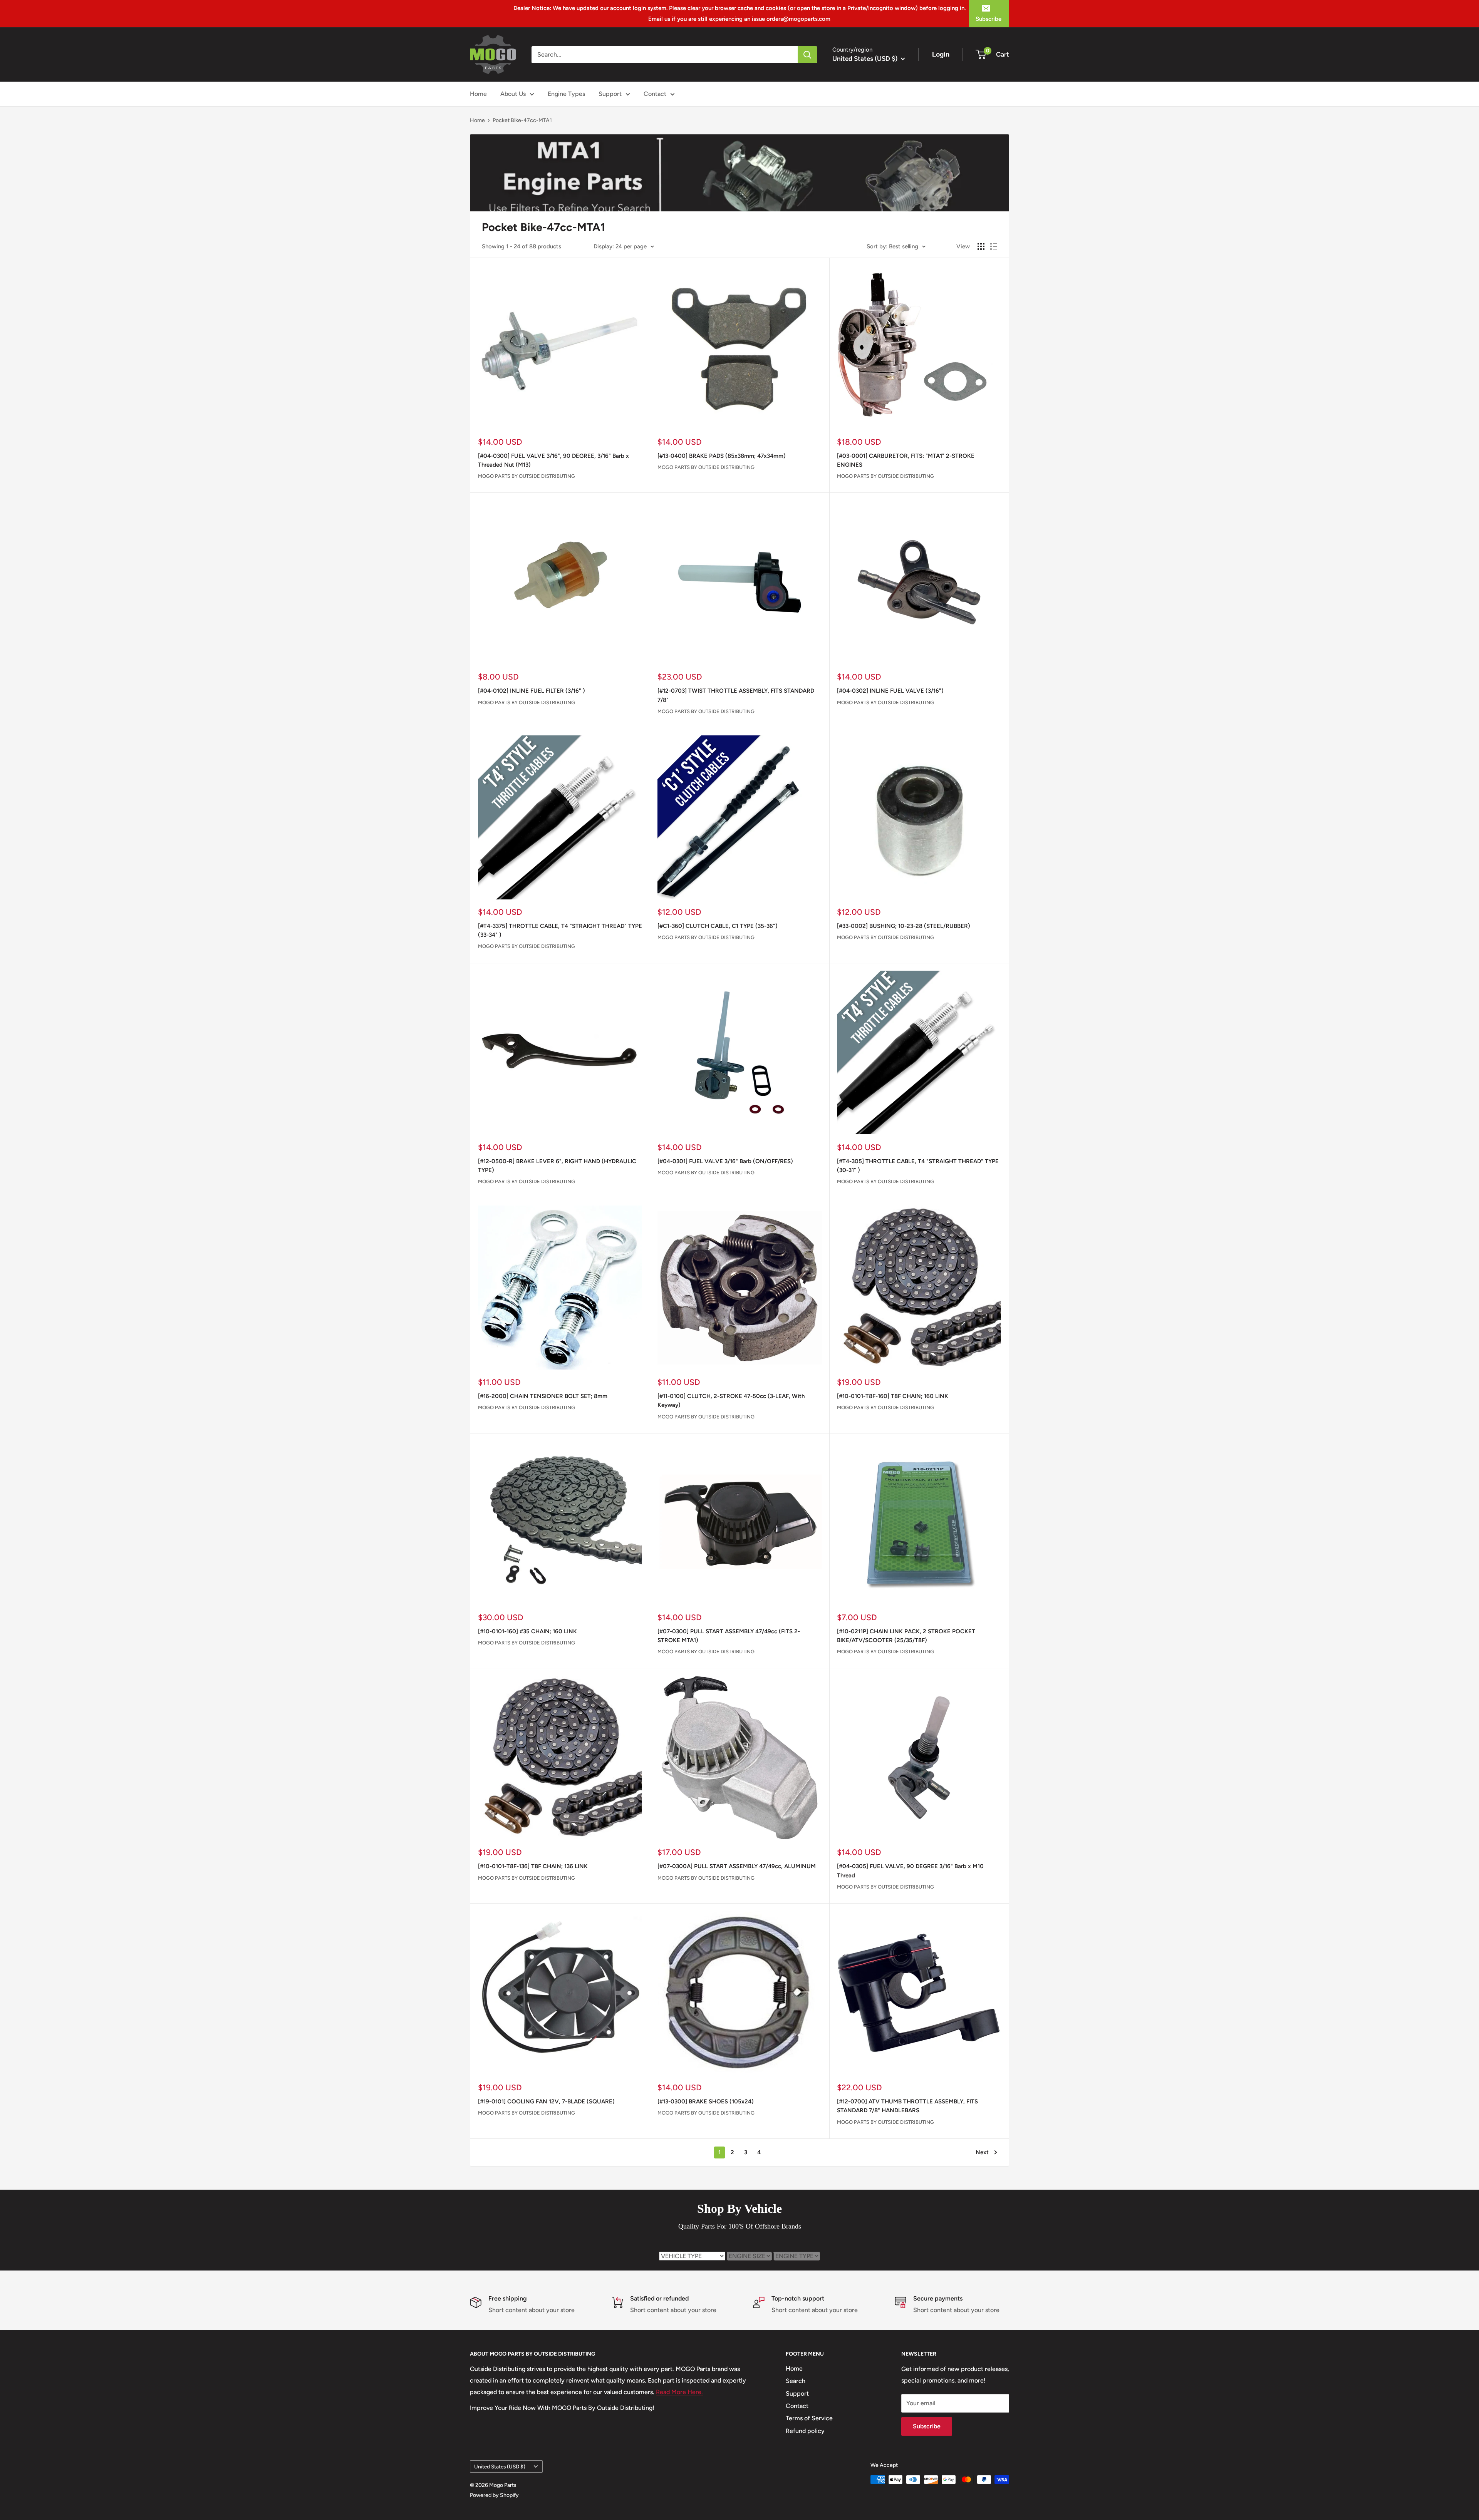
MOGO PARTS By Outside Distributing (527, 476)
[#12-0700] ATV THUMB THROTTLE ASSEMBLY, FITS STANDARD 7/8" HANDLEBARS (907, 2106)
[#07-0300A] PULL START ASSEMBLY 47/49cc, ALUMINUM (737, 1866)
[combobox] (665, 55)
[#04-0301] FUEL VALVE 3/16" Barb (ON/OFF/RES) (725, 1161)
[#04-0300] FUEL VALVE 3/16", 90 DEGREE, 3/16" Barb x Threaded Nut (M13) (553, 460)
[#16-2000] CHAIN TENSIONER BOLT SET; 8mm (543, 1396)
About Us (513, 94)
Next (982, 2152)
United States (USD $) (500, 2466)
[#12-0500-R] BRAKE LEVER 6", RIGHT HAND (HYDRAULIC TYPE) (557, 1166)
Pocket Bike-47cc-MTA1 (522, 120)
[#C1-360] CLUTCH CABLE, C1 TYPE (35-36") (718, 926)
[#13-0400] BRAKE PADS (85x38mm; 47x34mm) (722, 456)
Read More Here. (679, 2392)
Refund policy (805, 2431)
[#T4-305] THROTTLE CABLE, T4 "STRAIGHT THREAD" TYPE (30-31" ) (918, 1166)
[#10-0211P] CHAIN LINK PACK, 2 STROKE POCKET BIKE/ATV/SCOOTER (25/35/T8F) (906, 1636)
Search (796, 2381)
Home (478, 94)
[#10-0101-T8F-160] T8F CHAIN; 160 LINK (893, 1396)
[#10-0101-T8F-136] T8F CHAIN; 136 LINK (533, 1866)
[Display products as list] (994, 246)
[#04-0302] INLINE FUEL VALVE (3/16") (890, 691)
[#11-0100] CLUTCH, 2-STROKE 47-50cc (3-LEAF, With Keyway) (731, 1401)
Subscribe (989, 19)
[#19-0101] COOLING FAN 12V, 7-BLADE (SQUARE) (546, 2101)
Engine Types (566, 94)
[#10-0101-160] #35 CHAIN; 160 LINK (527, 1631)
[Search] (807, 55)
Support (610, 94)
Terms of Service (809, 2418)
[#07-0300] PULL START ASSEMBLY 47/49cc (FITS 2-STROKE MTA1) (729, 1636)
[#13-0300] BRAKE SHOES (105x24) (706, 2101)
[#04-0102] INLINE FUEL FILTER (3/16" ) (532, 691)
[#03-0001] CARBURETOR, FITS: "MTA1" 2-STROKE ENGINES (906, 460)
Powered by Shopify (494, 2495)
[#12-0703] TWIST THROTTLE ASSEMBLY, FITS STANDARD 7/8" (736, 695)
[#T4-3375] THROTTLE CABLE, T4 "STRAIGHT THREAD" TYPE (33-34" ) (560, 930)
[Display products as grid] (981, 246)
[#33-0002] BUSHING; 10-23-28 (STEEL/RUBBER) (904, 926)
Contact (655, 94)
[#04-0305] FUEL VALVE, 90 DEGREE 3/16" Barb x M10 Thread (910, 1871)
